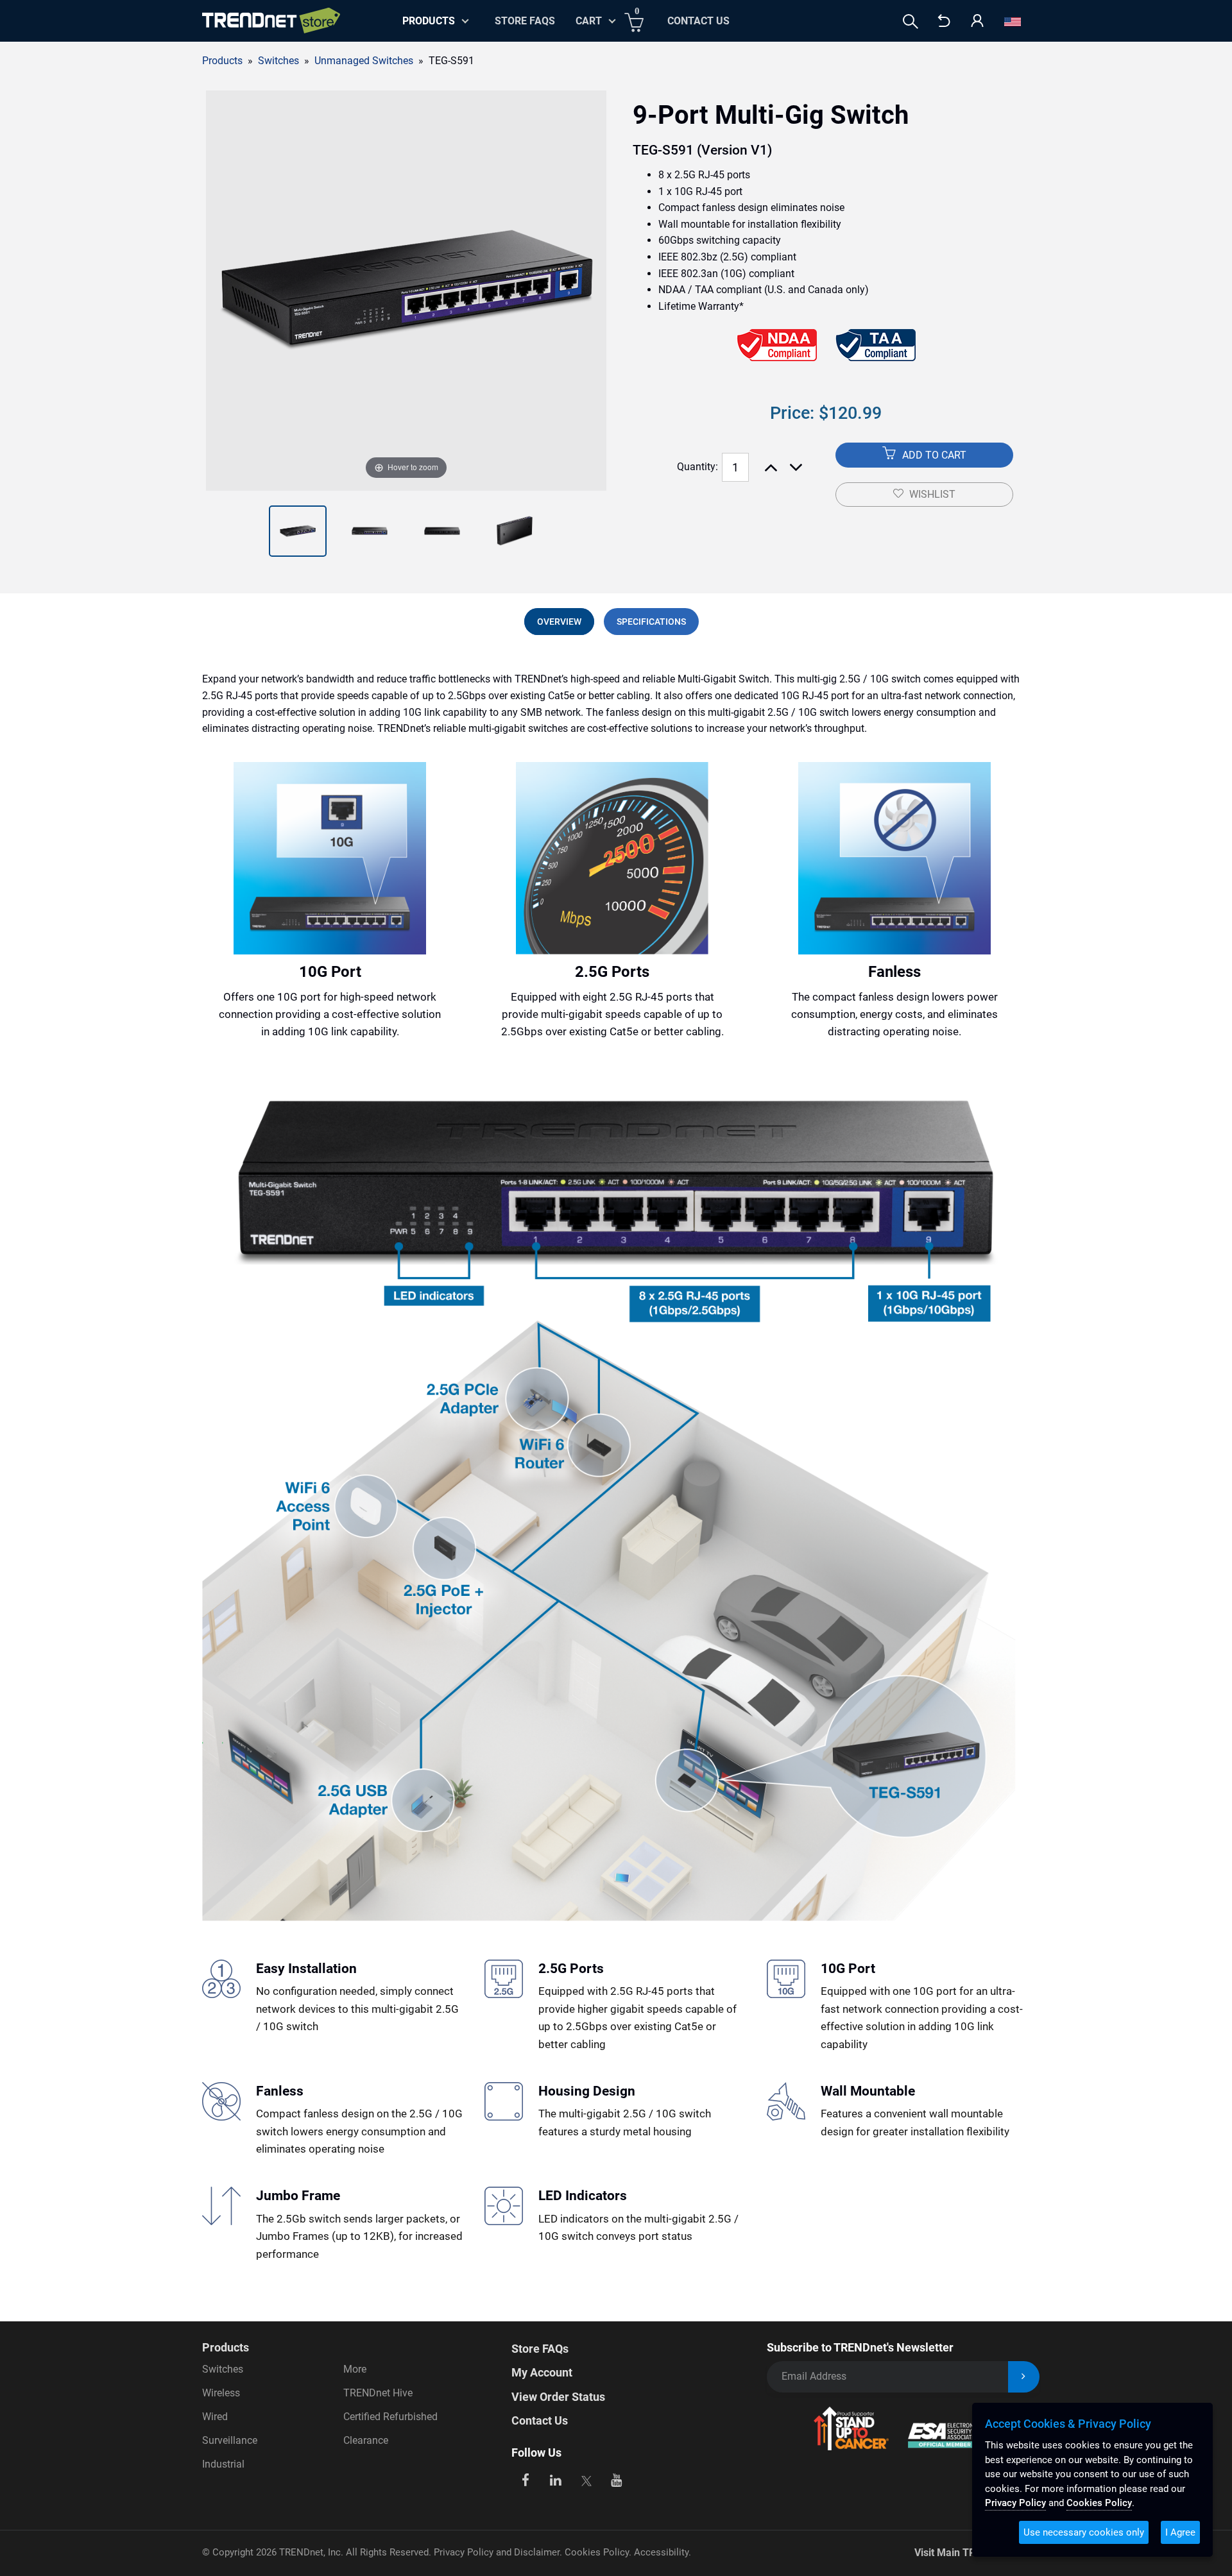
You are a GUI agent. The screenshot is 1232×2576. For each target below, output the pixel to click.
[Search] (911, 21)
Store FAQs (525, 21)
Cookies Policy (597, 2552)
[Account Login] (977, 21)
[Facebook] (525, 2479)
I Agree (1180, 2532)
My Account (542, 2372)
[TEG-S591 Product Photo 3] (370, 531)
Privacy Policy (1015, 2503)
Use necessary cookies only (1084, 2532)
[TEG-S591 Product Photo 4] (442, 531)
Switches (223, 2369)
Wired (215, 2417)
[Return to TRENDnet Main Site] (944, 21)
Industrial (223, 2464)
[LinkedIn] (556, 2479)
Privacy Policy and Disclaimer (497, 2552)
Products (222, 61)
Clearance (366, 2440)
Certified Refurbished (390, 2417)
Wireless (221, 2393)
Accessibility (661, 2552)
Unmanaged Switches (364, 61)
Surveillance (230, 2440)
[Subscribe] (1024, 2377)
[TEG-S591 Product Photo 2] (298, 531)
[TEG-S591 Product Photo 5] (515, 531)
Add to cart (933, 455)
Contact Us (698, 21)
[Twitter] (586, 2479)
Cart (589, 21)
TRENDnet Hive (378, 2393)
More (355, 2369)
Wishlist (932, 494)
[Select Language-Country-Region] (1013, 21)
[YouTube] (617, 2479)
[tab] (559, 622)
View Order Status (558, 2397)
